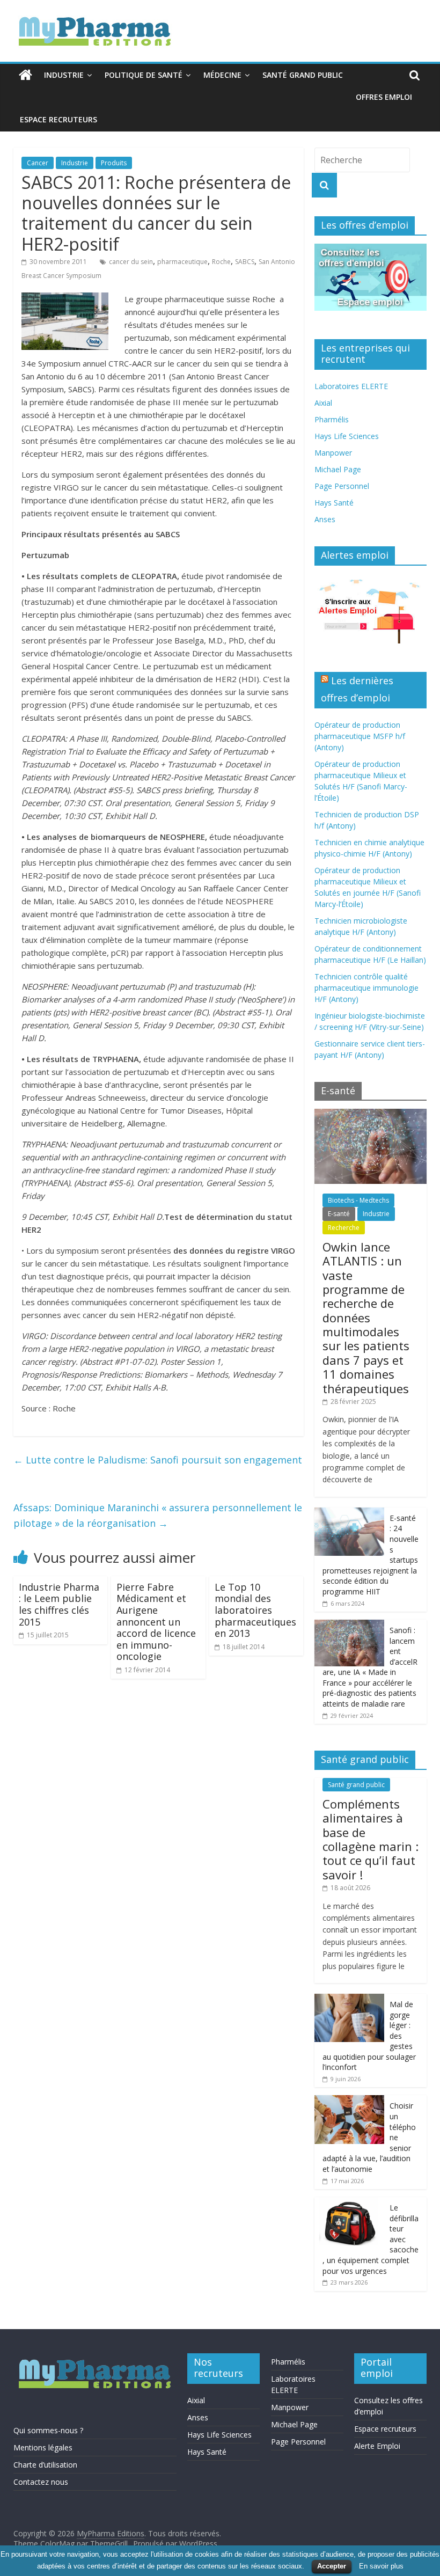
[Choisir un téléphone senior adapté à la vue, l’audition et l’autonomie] (349, 2101)
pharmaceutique (182, 262)
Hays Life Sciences (347, 436)
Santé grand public (303, 75)
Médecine (222, 75)
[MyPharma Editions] (25, 75)
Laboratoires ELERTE (351, 386)
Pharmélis (332, 419)
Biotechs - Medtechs (358, 1200)
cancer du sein (131, 262)
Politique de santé (144, 75)
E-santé (339, 1214)
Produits (114, 163)
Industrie (64, 75)
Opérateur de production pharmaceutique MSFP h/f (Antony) (360, 736)
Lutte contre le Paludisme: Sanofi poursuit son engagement (158, 1460)
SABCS (245, 262)
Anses (325, 519)
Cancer (38, 163)
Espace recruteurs (58, 119)
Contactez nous (41, 2482)
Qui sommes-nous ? (48, 2430)
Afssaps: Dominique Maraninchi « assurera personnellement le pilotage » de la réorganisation (158, 1515)
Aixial (323, 403)
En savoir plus (381, 2566)
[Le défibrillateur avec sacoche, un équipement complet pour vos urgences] (349, 2203)
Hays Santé (334, 503)
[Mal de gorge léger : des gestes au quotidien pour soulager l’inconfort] (349, 1999)
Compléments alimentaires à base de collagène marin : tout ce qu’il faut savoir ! (371, 1839)
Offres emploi (384, 97)
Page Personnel (342, 486)
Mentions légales (43, 2447)
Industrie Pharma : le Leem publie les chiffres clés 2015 (59, 1604)
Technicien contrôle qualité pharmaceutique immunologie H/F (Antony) (366, 988)
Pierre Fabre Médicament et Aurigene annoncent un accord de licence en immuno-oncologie (156, 1622)
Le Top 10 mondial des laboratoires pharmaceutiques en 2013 (255, 1610)
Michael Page (338, 469)
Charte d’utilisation (45, 2465)
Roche (221, 262)
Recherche (344, 1228)
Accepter (332, 2566)
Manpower (333, 453)
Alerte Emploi (377, 2446)
